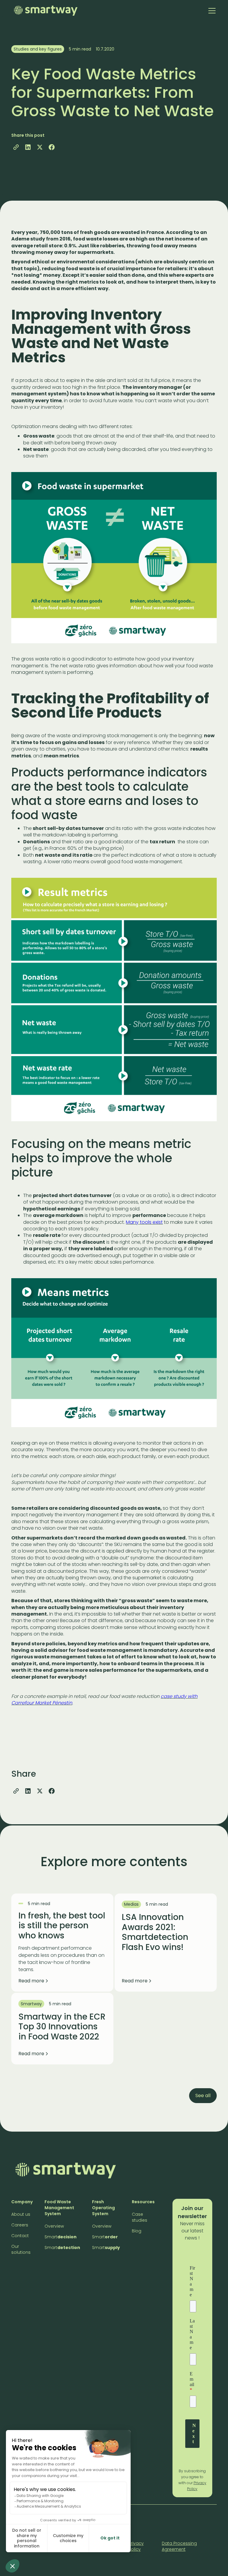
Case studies (140, 2217)
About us (21, 2214)
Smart (61, 2237)
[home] (46, 11)
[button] (211, 11)
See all (203, 2095)
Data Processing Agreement (179, 2546)
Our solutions (21, 2249)
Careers (20, 2225)
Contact (20, 2236)
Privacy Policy (136, 2546)
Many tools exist (144, 1222)
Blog (137, 2231)
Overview (54, 2226)
